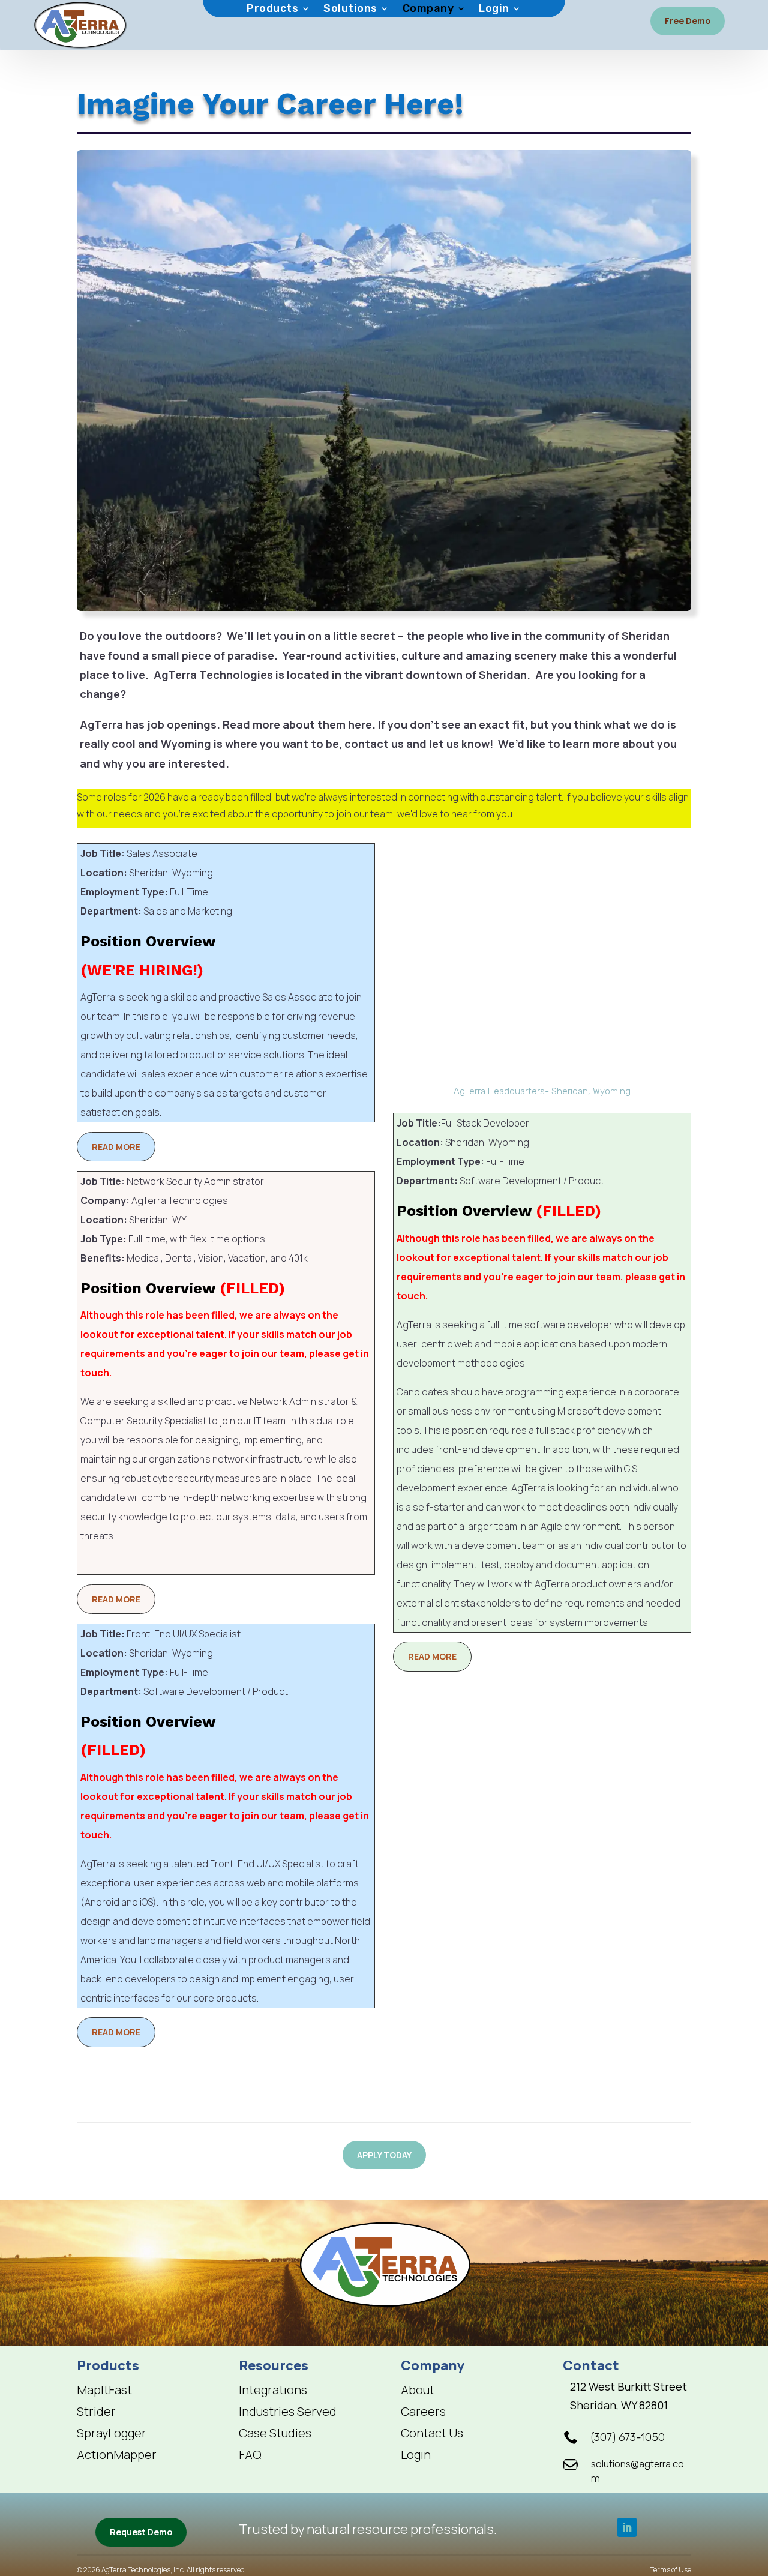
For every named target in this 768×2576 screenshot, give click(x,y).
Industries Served (288, 2412)
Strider (96, 2412)
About (418, 2390)
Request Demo (141, 2532)
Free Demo (688, 21)
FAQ (250, 2455)
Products (272, 10)
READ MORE (116, 1147)
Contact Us (432, 2433)
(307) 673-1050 (628, 2437)
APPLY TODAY (384, 2155)
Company (428, 10)
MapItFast (104, 2390)
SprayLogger (112, 2433)
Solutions (350, 10)
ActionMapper (117, 2455)
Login (494, 10)
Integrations (273, 2390)
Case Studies (275, 2433)
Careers (423, 2412)
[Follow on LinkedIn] (627, 2527)
